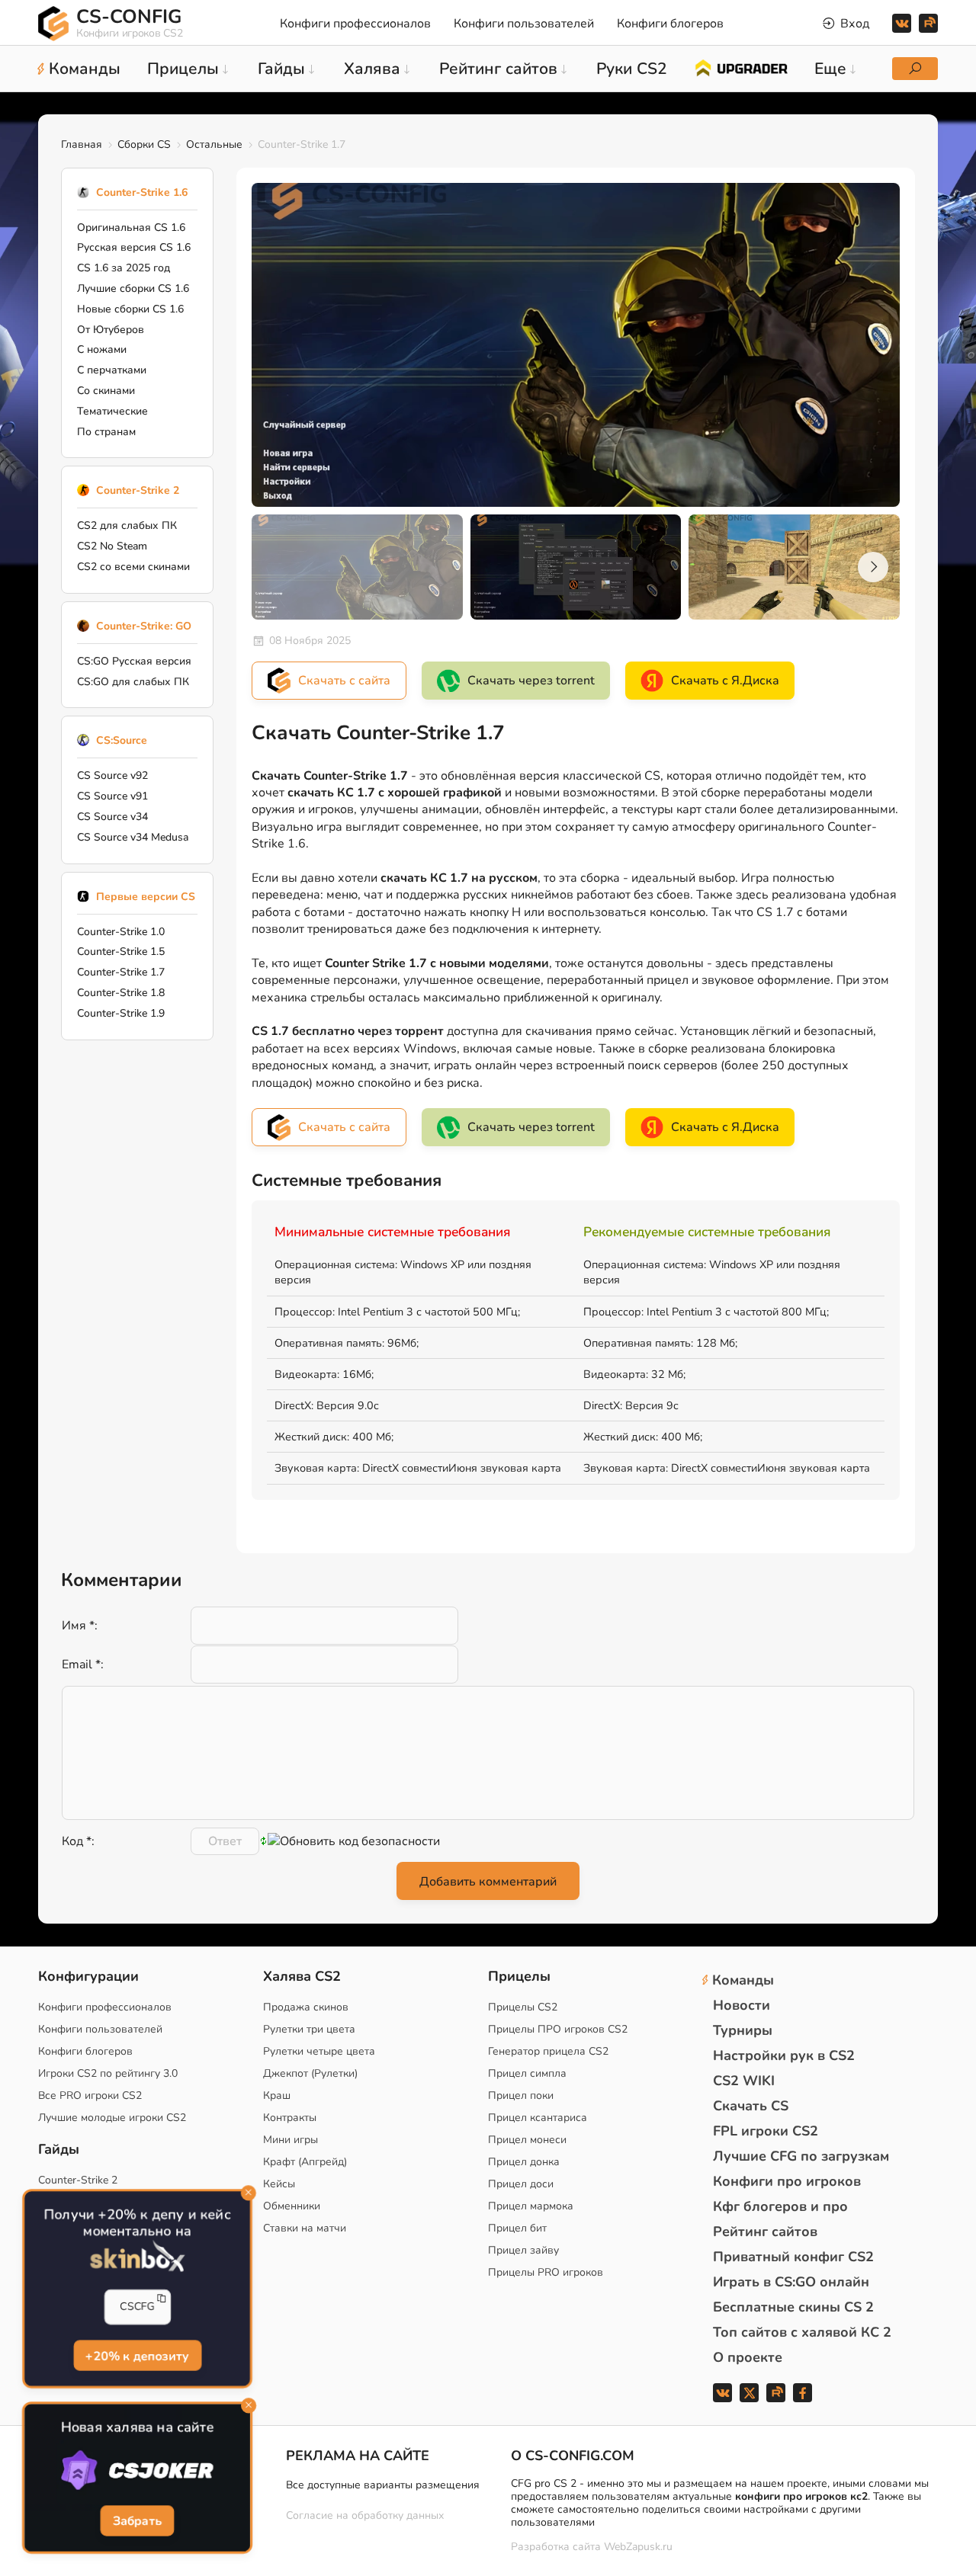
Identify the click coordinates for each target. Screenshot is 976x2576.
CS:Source (122, 740)
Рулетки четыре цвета (319, 2051)
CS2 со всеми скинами (133, 567)
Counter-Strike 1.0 (121, 932)
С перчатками (112, 370)
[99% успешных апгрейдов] (741, 67)
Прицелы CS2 (523, 2007)
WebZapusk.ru (638, 2547)
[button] (873, 567)
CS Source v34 (112, 817)
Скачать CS (751, 2106)
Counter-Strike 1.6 (142, 192)
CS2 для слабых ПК (127, 525)
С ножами (102, 349)
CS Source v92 (112, 775)
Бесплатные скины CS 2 (793, 2307)
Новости (742, 2005)
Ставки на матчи (305, 2228)
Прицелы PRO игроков (546, 2272)
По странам (106, 432)
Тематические (112, 411)
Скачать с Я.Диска (725, 681)
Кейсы (279, 2184)
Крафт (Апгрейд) (305, 2162)
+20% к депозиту (138, 2356)
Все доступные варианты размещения (383, 2485)
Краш (277, 2095)
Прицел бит (517, 2228)
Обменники (292, 2206)
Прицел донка (524, 2162)
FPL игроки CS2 (766, 2131)
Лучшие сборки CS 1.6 (133, 288)
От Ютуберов (111, 330)
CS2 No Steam (112, 546)
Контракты (290, 2118)
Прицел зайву (523, 2250)
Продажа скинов (306, 2007)
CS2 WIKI (744, 2081)
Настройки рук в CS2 (784, 2055)
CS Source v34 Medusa (133, 837)
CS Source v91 (112, 796)
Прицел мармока (531, 2206)
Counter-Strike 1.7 (121, 972)
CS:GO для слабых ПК (133, 682)
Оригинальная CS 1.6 (131, 227)
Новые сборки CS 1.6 (130, 309)
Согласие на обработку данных (365, 2515)
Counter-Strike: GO (144, 626)
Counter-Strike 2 (138, 490)
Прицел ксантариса (538, 2118)
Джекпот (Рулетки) (310, 2073)
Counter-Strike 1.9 (121, 1013)
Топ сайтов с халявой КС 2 (802, 2332)
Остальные (214, 144)
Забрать (138, 2521)
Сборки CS (144, 144)
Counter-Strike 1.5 (121, 952)
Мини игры (291, 2140)
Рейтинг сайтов (765, 2232)
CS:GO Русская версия (134, 661)
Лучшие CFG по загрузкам (801, 2156)
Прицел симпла (527, 2073)
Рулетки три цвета (309, 2029)
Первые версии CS (146, 897)
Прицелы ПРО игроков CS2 (558, 2029)
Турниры (743, 2030)
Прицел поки (521, 2095)
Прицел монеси (527, 2140)
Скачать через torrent (531, 681)
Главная (82, 144)
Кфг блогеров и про (780, 2206)
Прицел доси (521, 2184)
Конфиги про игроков (787, 2181)
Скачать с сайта (344, 681)
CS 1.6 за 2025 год (124, 268)
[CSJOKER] (137, 2471)
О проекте (748, 2357)
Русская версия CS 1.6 (134, 247)
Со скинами (106, 391)
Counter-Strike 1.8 (121, 993)
